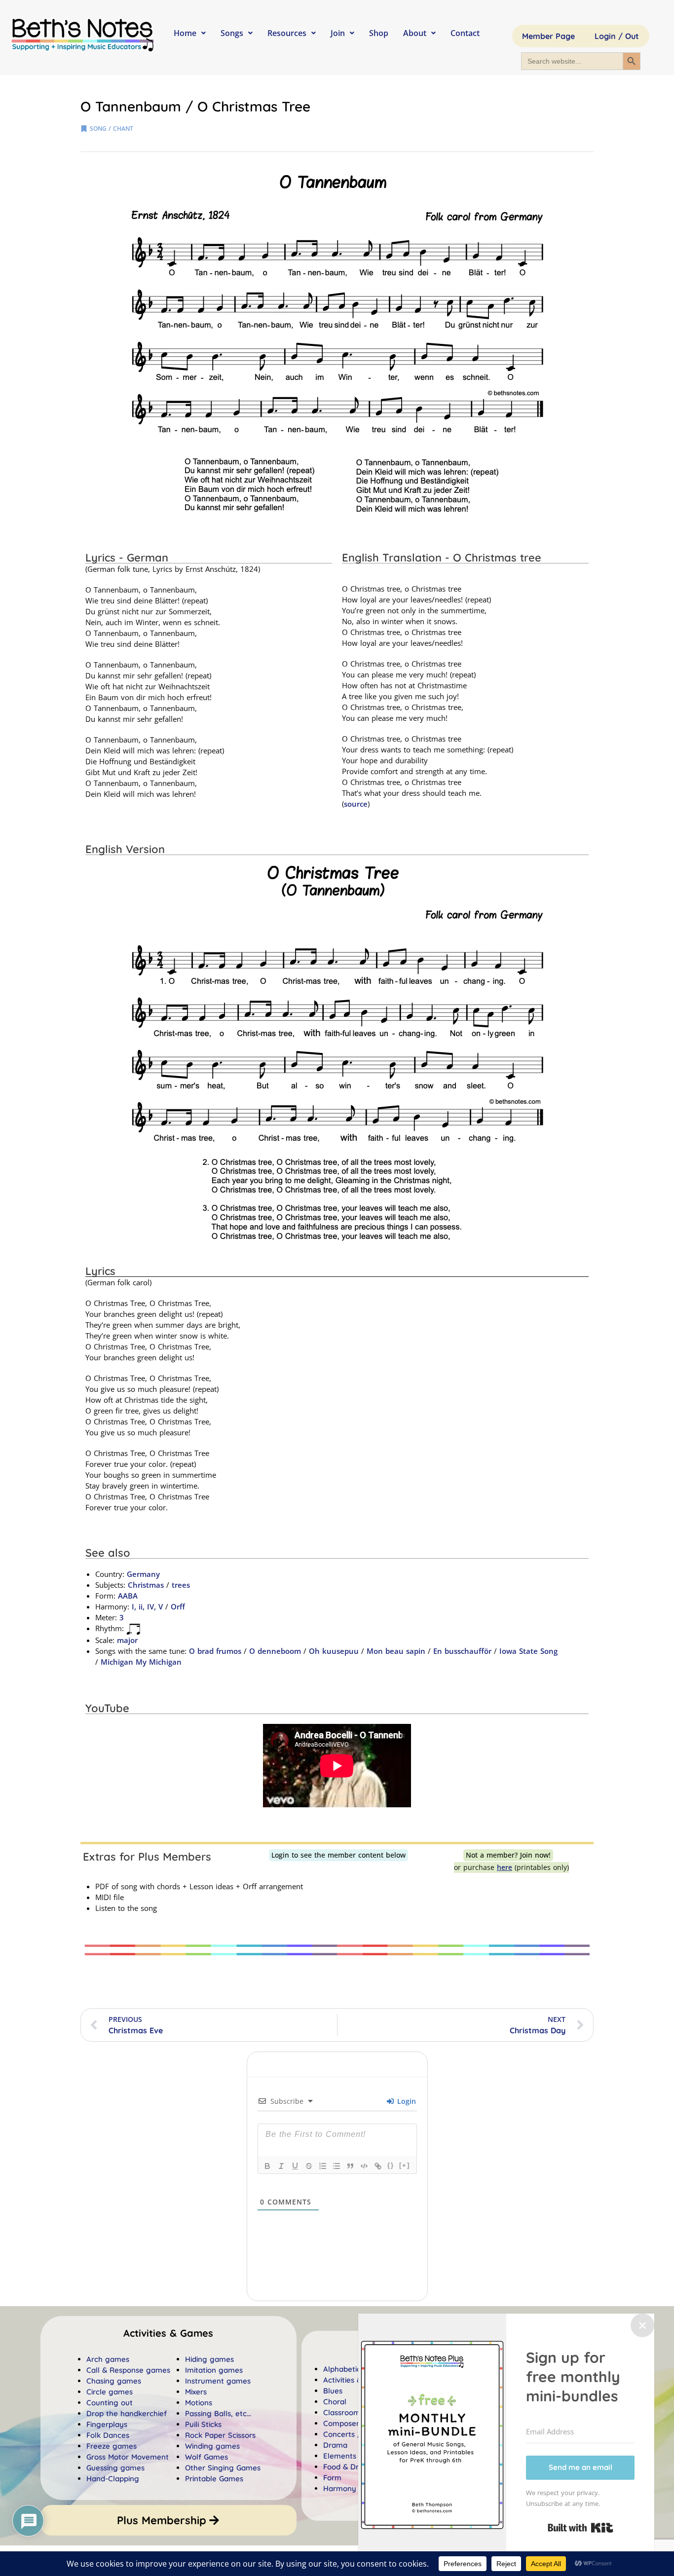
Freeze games (112, 2446)
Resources (287, 33)
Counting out (110, 2403)
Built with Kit (580, 2528)
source (356, 804)
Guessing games (115, 2468)
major (127, 1640)
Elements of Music (356, 2456)
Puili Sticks (203, 2424)
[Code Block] (364, 2166)
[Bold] (267, 2166)
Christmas (146, 1585)
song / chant (112, 129)
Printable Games (214, 2479)
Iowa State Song (528, 1651)
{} (391, 2165)
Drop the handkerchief (127, 2413)
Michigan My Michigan (141, 1662)
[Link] (378, 2166)
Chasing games (114, 2381)
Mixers (196, 2392)
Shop (379, 33)
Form (332, 2478)
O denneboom (275, 1651)
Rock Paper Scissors (220, 2435)
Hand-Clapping (113, 2479)
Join (338, 33)
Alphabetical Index (356, 2369)
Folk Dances (108, 2435)
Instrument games (218, 2381)
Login (405, 2101)
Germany (143, 1574)
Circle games (110, 2392)
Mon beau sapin (396, 1651)
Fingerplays (107, 2424)
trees (181, 1585)
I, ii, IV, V (147, 1606)
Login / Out (617, 36)
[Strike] (309, 2166)
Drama (335, 2445)
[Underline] (295, 2166)
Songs (232, 33)
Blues (333, 2391)
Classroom (342, 2412)
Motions (199, 2403)
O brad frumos (215, 1651)
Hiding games (209, 2359)
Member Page (548, 36)
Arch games (108, 2359)
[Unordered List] (337, 2166)
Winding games (212, 2446)
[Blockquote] (350, 2166)
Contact (465, 33)
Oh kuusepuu (334, 1651)
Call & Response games (128, 2370)
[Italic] (281, 2166)
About (415, 33)
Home (185, 33)
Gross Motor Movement (128, 2457)
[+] (405, 2165)
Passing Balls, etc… (218, 2413)
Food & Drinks (348, 2467)
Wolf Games (206, 2457)
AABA (128, 1596)
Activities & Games (356, 2380)
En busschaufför (462, 1651)
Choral (335, 2402)
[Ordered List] (323, 2166)
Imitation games (214, 2370)
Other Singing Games (223, 2468)
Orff (178, 1606)
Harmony (340, 2488)
